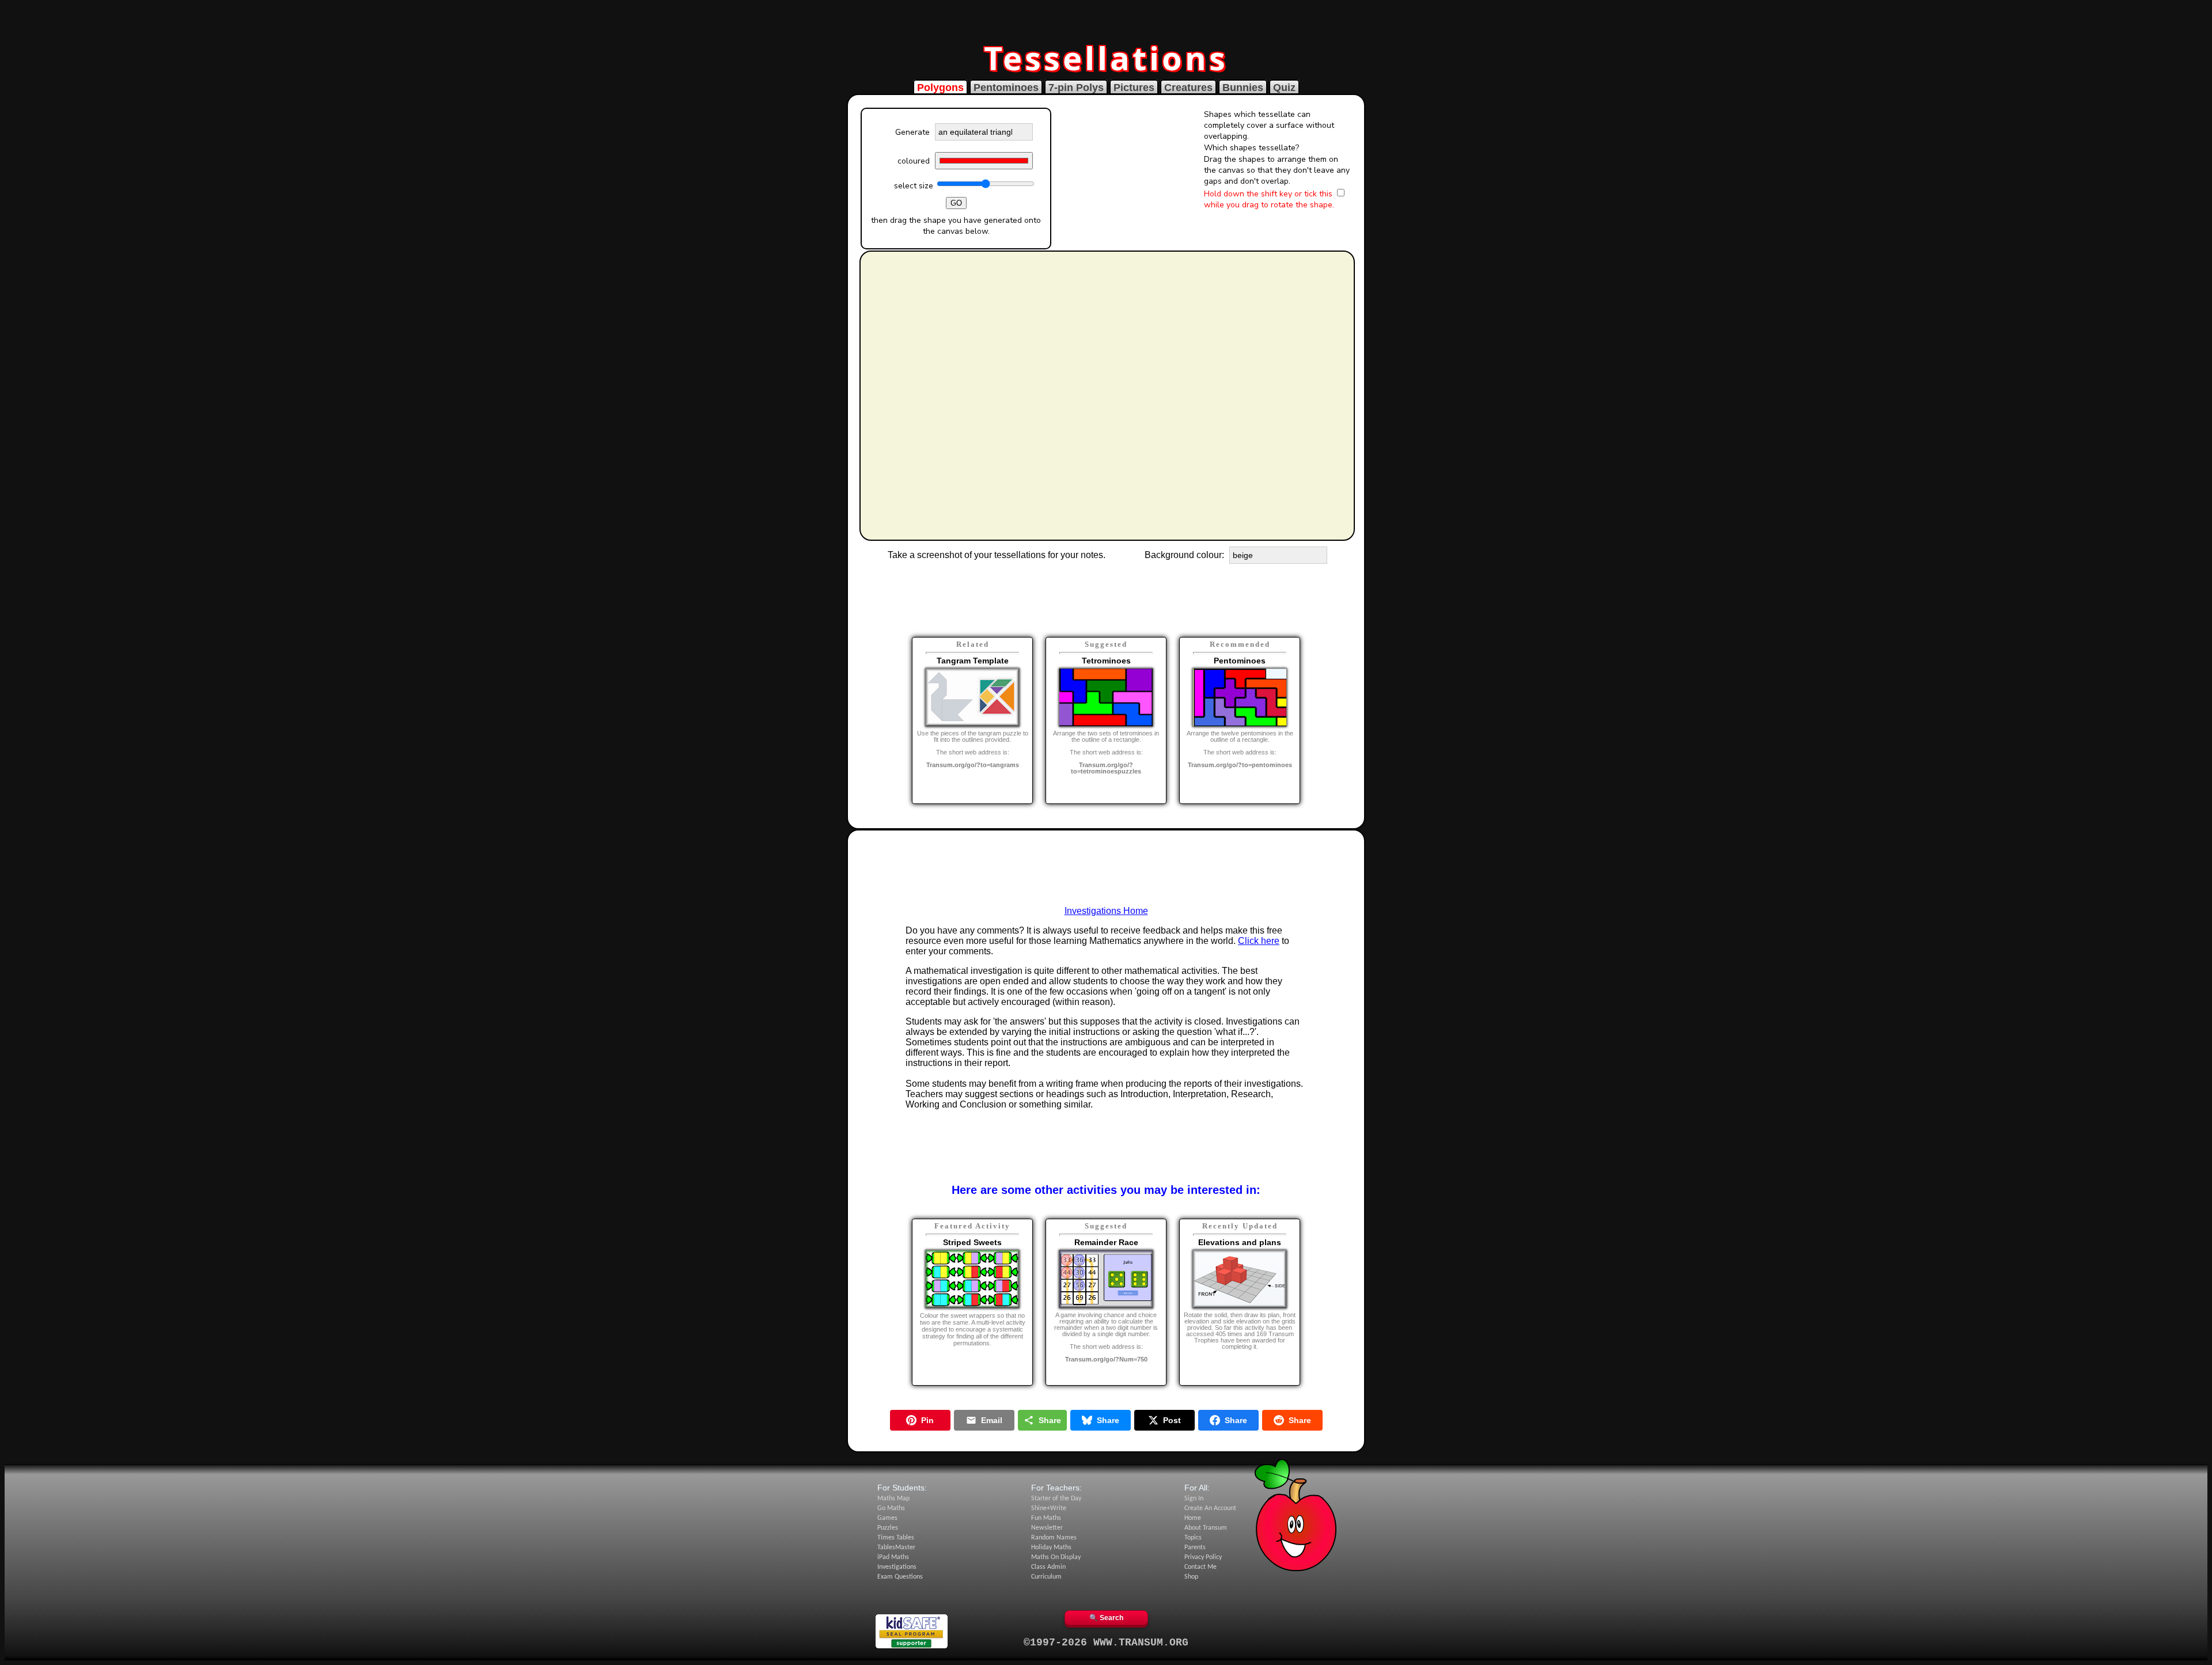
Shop (1191, 1577)
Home (1193, 1518)
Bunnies (1243, 88)
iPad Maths (893, 1557)
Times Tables (896, 1538)
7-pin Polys (1076, 88)
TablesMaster (896, 1548)
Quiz (1284, 88)
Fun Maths (1046, 1518)
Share (1050, 1420)
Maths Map (893, 1499)
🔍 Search (1106, 1618)
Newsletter (1047, 1528)
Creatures (1188, 88)
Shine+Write (1049, 1508)
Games (887, 1518)
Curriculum (1046, 1577)
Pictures (1134, 88)
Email (992, 1420)
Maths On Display (1056, 1557)
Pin (927, 1420)
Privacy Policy (1203, 1557)
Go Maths (891, 1508)
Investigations (897, 1567)
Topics (1193, 1538)
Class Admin (1048, 1567)
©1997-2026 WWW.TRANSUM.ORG (1106, 1643)
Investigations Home (1106, 911)
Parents (1195, 1548)
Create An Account (1210, 1508)
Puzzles (888, 1528)
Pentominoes (1006, 88)
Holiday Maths (1051, 1548)
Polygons (940, 88)
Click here (1259, 941)
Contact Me (1200, 1567)
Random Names (1054, 1538)
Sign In (1194, 1499)
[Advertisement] (1106, 19)
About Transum (1206, 1528)
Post (1172, 1420)
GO (956, 203)
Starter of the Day (1056, 1499)
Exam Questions (900, 1577)
